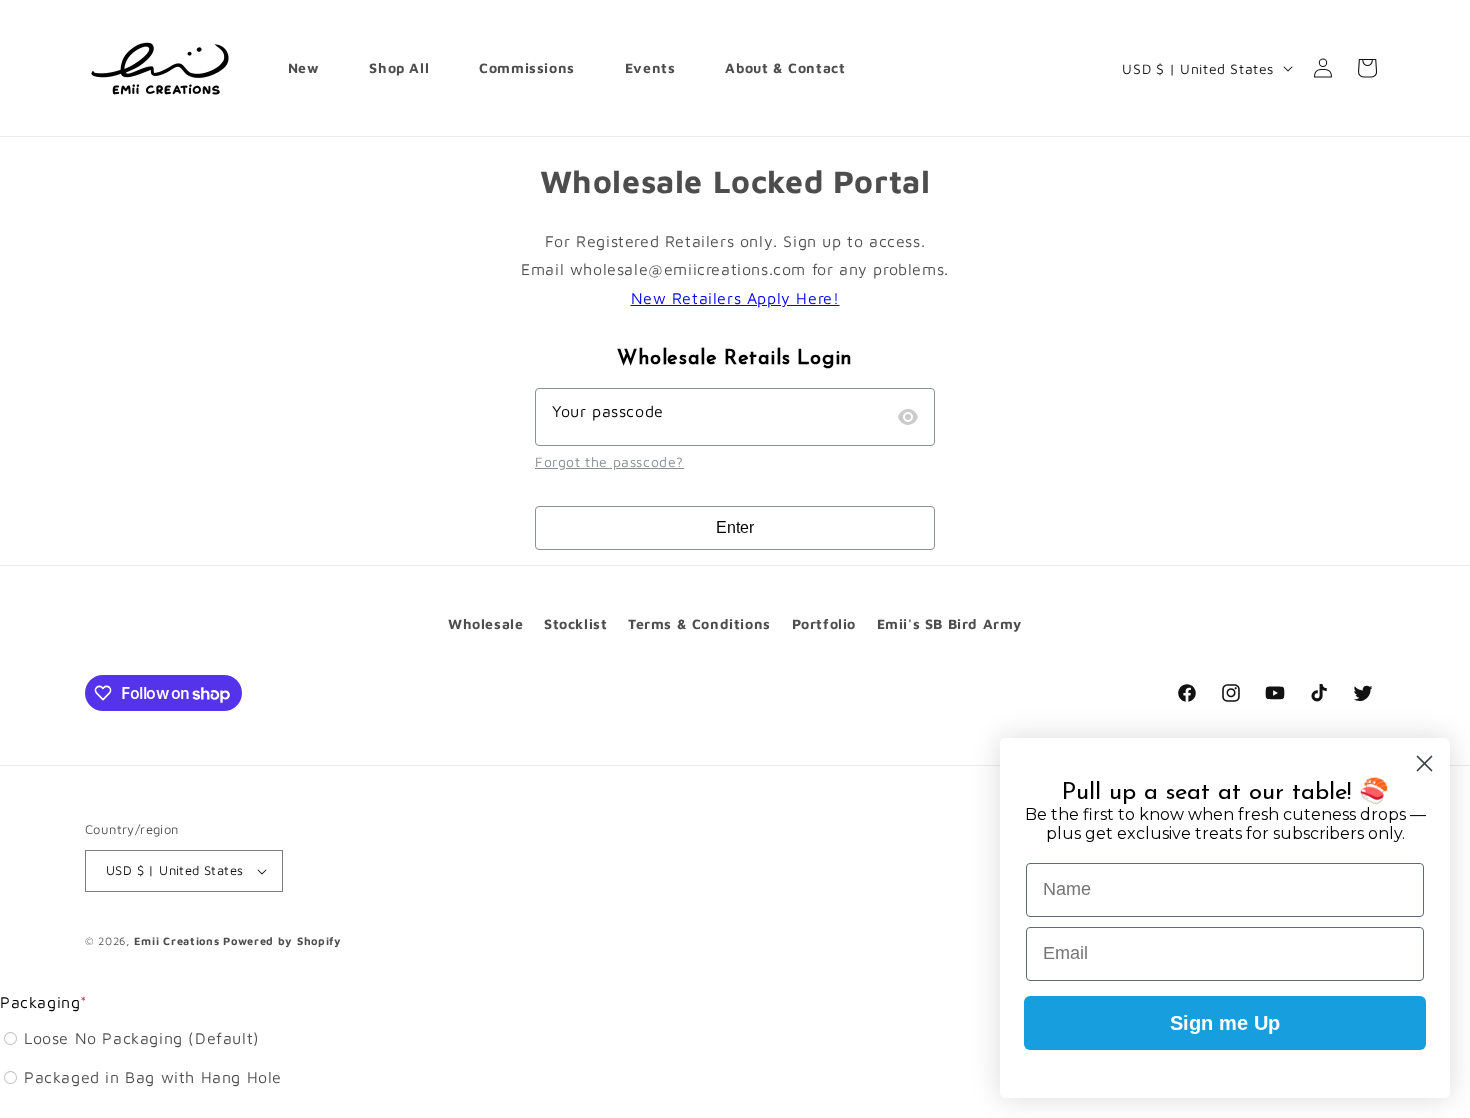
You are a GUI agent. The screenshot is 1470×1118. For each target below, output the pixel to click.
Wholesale (485, 623)
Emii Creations (177, 940)
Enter (735, 527)
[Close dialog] (1424, 763)
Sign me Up (1225, 1023)
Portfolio (824, 623)
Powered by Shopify (282, 940)
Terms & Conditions (699, 623)
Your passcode (608, 411)
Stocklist (575, 623)
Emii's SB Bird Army (949, 623)
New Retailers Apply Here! (735, 298)
